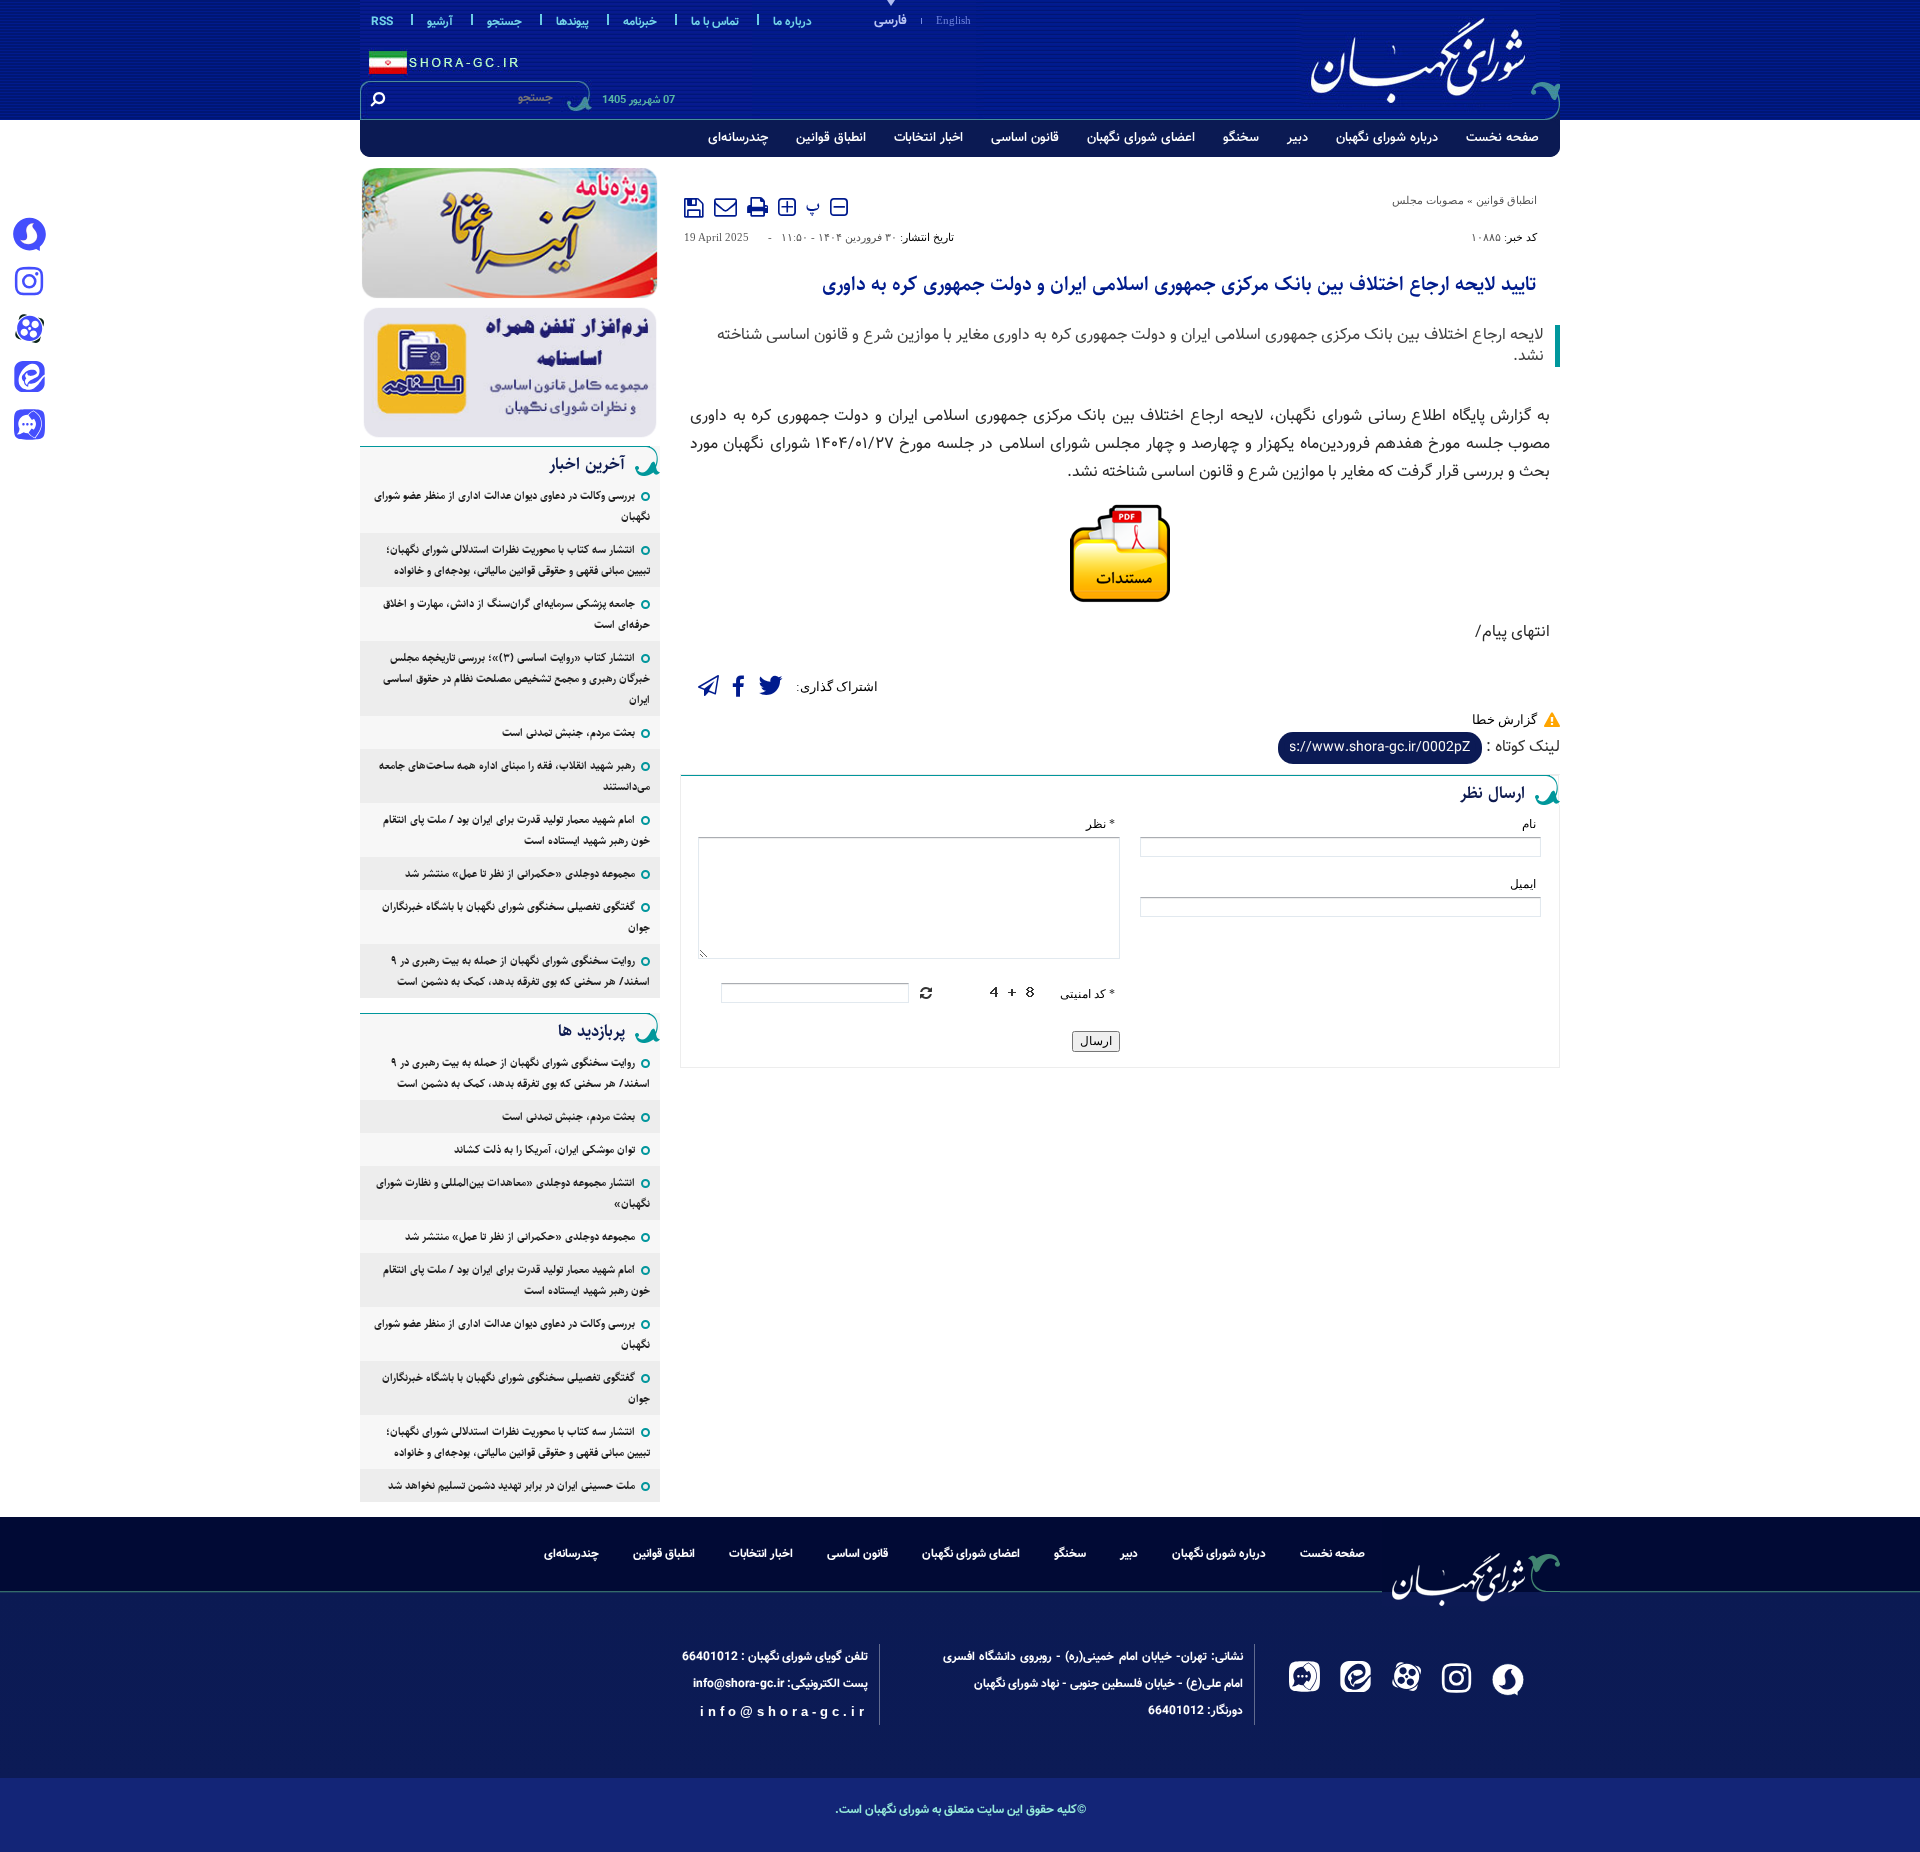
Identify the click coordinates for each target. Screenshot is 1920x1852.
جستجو (504, 22)
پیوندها (572, 22)
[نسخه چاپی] (757, 207)
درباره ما (792, 22)
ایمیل (1523, 884)
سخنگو (1241, 138)
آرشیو (440, 22)
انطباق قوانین (831, 138)
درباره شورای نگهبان (1387, 138)
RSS (382, 22)
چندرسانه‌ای (738, 138)
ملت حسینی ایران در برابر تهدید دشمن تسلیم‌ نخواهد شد (511, 1485)
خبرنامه (640, 22)
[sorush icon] (29, 235)
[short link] (1380, 748)
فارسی (890, 21)
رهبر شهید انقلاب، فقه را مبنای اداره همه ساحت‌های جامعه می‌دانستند (514, 776)
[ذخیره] (694, 208)
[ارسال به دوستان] (725, 207)
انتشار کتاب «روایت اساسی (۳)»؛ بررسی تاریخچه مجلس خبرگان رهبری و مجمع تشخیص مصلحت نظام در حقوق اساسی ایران (516, 678)
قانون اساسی (1025, 138)
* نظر (1100, 824)
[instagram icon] (29, 283)
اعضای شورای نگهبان (1141, 138)
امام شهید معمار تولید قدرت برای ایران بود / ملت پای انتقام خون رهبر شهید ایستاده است (516, 830)
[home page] (1432, 56)
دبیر (1297, 138)
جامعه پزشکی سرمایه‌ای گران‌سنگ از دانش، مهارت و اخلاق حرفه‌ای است (516, 614)
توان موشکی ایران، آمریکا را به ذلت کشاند (544, 1149)
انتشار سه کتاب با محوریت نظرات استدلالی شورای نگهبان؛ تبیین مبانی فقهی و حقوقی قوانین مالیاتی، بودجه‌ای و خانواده (518, 560)
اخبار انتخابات (928, 138)
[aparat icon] (29, 331)
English (953, 20)
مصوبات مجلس (1428, 200)
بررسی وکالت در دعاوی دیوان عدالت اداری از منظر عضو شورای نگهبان (512, 506)
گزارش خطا (1504, 719)
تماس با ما (715, 22)
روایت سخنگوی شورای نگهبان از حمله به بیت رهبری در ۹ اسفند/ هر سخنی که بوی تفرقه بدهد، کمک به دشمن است (520, 971)
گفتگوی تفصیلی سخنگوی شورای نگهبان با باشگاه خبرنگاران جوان (516, 917)
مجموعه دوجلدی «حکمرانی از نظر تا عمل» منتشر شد (520, 873)
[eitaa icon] (29, 379)
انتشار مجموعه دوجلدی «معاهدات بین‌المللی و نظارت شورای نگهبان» (513, 1193)
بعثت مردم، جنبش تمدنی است (568, 732)
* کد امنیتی (1087, 994)
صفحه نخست (1502, 138)
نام (1529, 824)
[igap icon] (29, 427)
